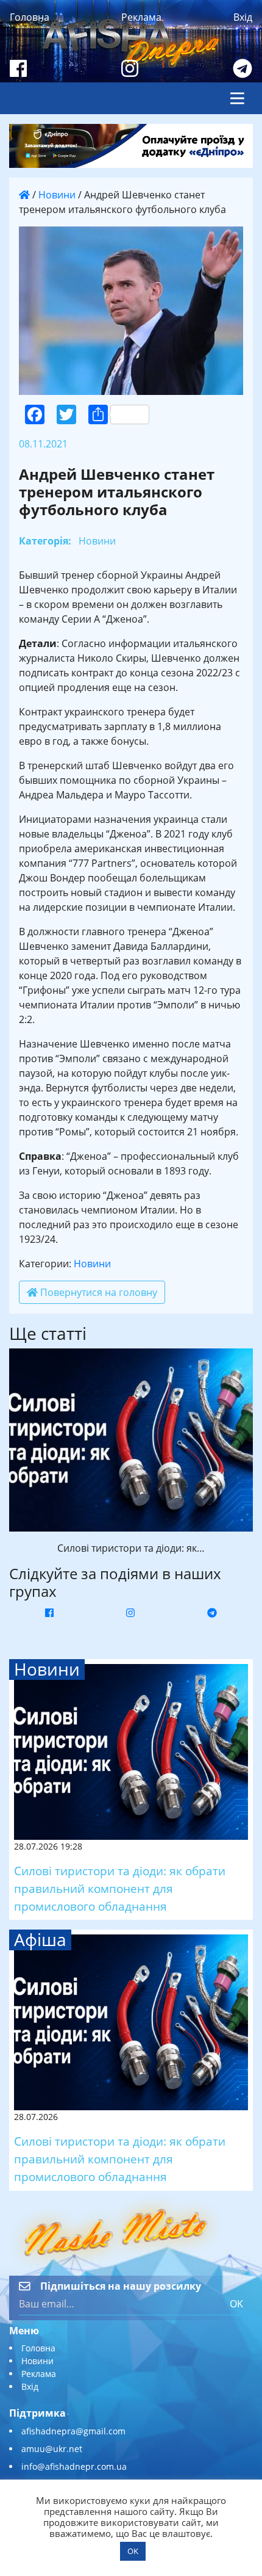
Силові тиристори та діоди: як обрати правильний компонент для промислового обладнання (120, 1888)
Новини (57, 195)
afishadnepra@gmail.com (73, 2431)
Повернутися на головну (97, 1292)
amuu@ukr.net (52, 2449)
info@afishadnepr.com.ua (74, 2466)
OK (236, 2304)
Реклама (141, 17)
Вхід (243, 17)
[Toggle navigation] (237, 98)
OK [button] (133, 2551)
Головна (30, 17)
